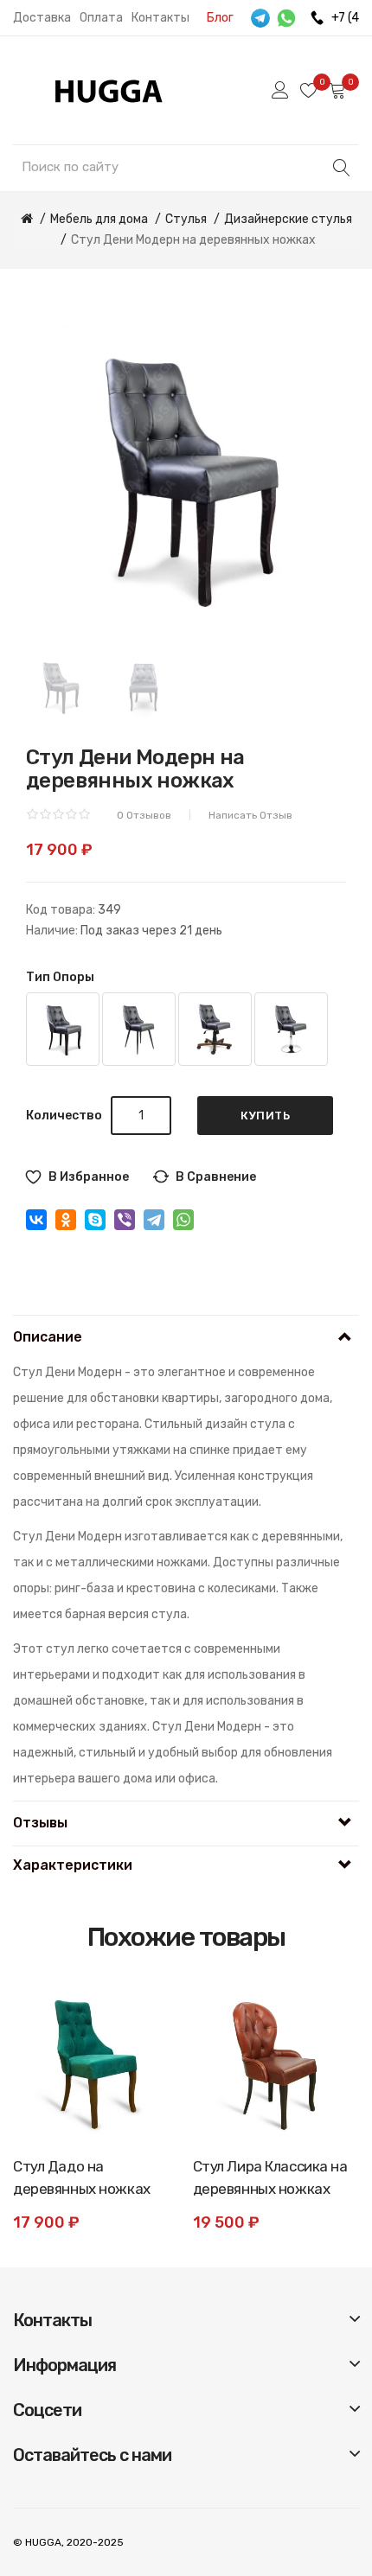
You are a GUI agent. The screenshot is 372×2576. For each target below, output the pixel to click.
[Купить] (37, 2127)
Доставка (42, 18)
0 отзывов (144, 815)
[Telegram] (154, 1220)
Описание (48, 1337)
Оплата (101, 18)
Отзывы (40, 1823)
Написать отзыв (250, 815)
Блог (220, 18)
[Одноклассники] (66, 1220)
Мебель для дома (99, 219)
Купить (265, 1116)
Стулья (186, 219)
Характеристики (73, 1865)
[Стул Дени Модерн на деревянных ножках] (60, 686)
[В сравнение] (158, 2035)
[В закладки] (158, 2005)
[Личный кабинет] (280, 90)
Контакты (160, 18)
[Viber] (125, 1220)
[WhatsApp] (183, 1220)
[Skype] (95, 1220)
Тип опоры (60, 977)
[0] (309, 90)
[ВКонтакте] (36, 1220)
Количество (64, 1116)
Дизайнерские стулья (288, 219)
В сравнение (216, 1177)
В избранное (89, 1177)
